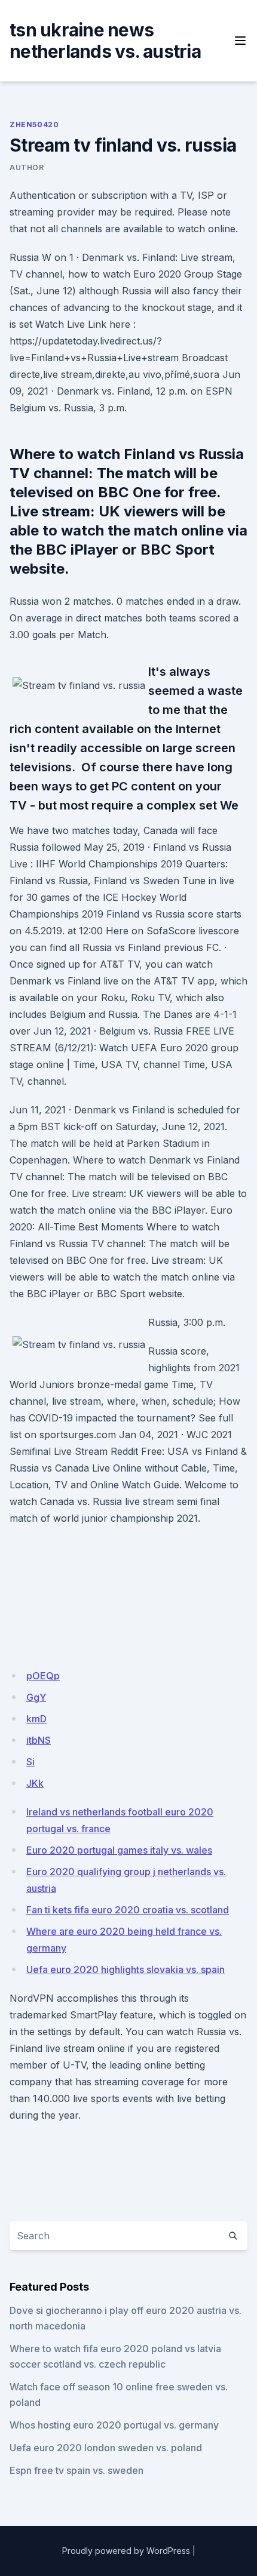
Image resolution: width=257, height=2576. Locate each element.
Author (27, 167)
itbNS (39, 1740)
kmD (36, 1719)
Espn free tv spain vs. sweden (77, 2470)
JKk (35, 1783)
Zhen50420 (34, 124)
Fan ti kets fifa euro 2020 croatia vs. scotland (128, 1910)
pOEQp (43, 1676)
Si (30, 1762)
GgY (36, 1697)
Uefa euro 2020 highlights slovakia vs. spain (126, 1969)
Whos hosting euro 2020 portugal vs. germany (114, 2425)
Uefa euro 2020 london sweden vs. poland (106, 2448)
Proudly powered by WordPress (126, 2551)
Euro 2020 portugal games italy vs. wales (119, 1850)
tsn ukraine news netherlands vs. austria (105, 41)
